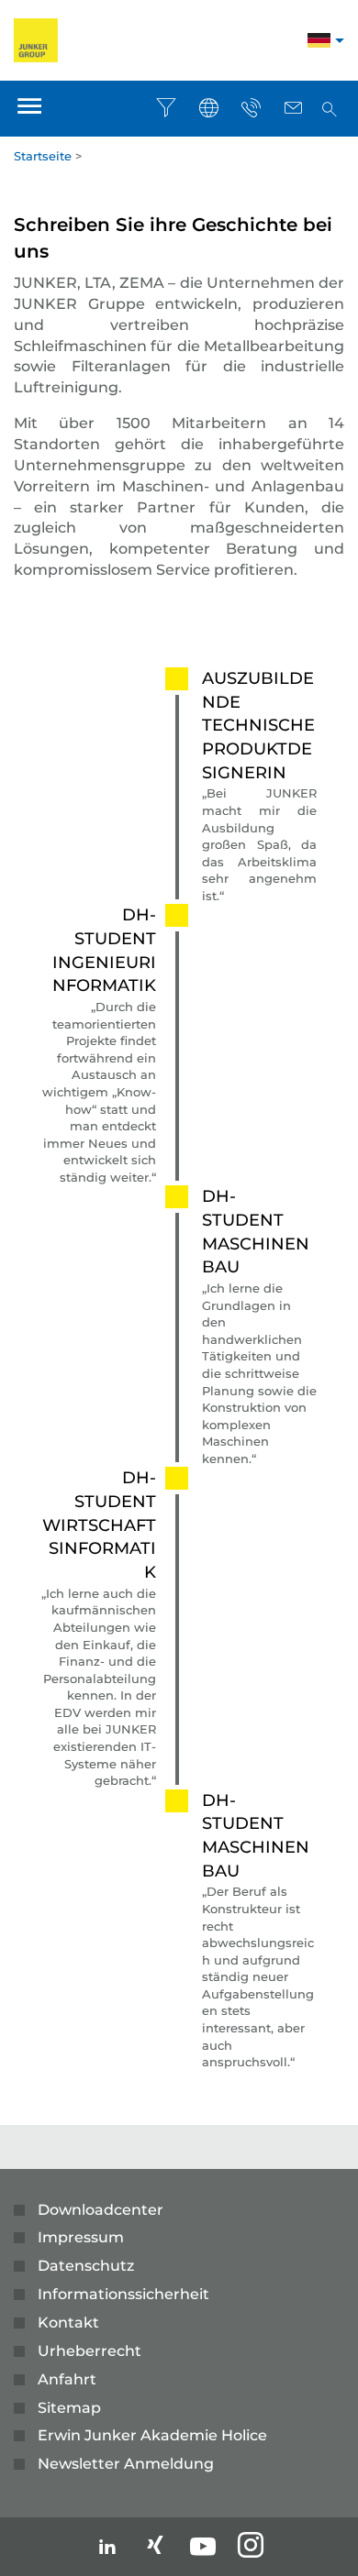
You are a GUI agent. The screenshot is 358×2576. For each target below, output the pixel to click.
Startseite (43, 156)
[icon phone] (251, 108)
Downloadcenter (101, 2210)
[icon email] (293, 108)
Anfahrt (67, 2379)
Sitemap (69, 2408)
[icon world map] (208, 108)
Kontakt (68, 2323)
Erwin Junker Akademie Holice (152, 2435)
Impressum (81, 2237)
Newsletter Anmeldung (126, 2464)
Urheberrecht (89, 2351)
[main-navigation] (29, 109)
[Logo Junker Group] (36, 39)
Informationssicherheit (123, 2294)
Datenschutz (86, 2266)
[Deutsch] (319, 43)
